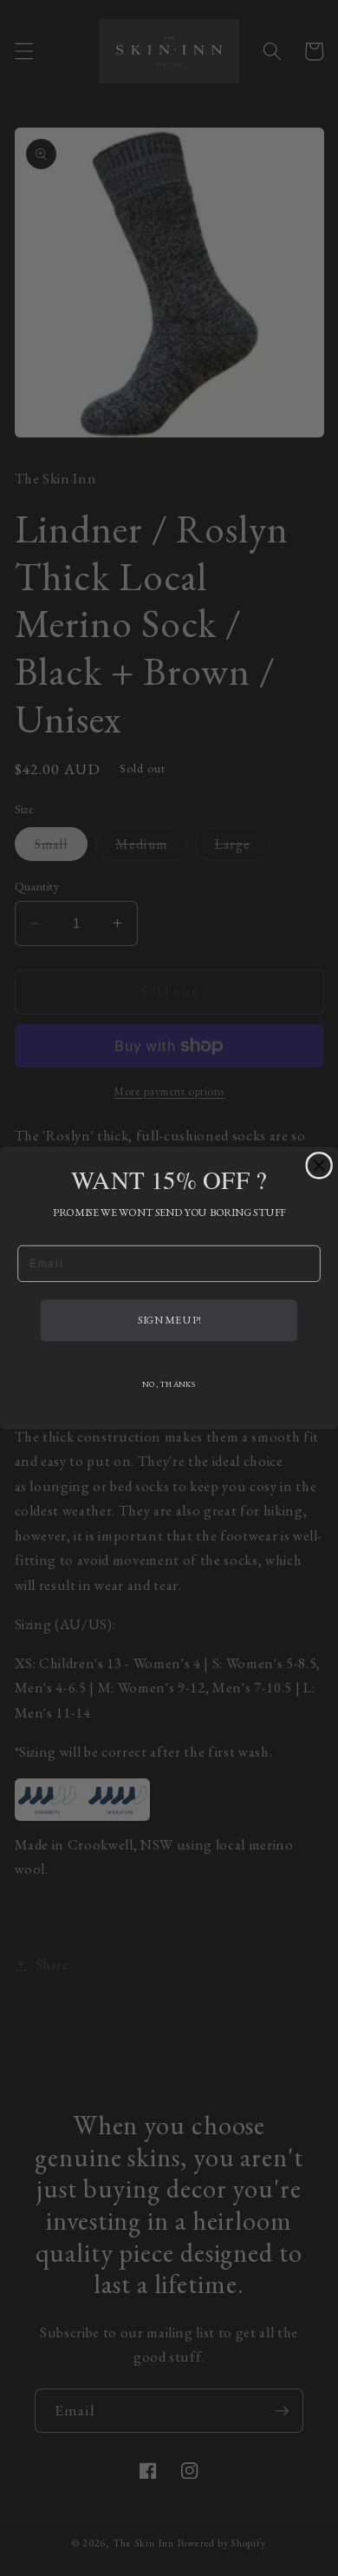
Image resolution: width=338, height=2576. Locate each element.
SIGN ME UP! (169, 1320)
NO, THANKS (169, 1384)
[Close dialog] (319, 1166)
